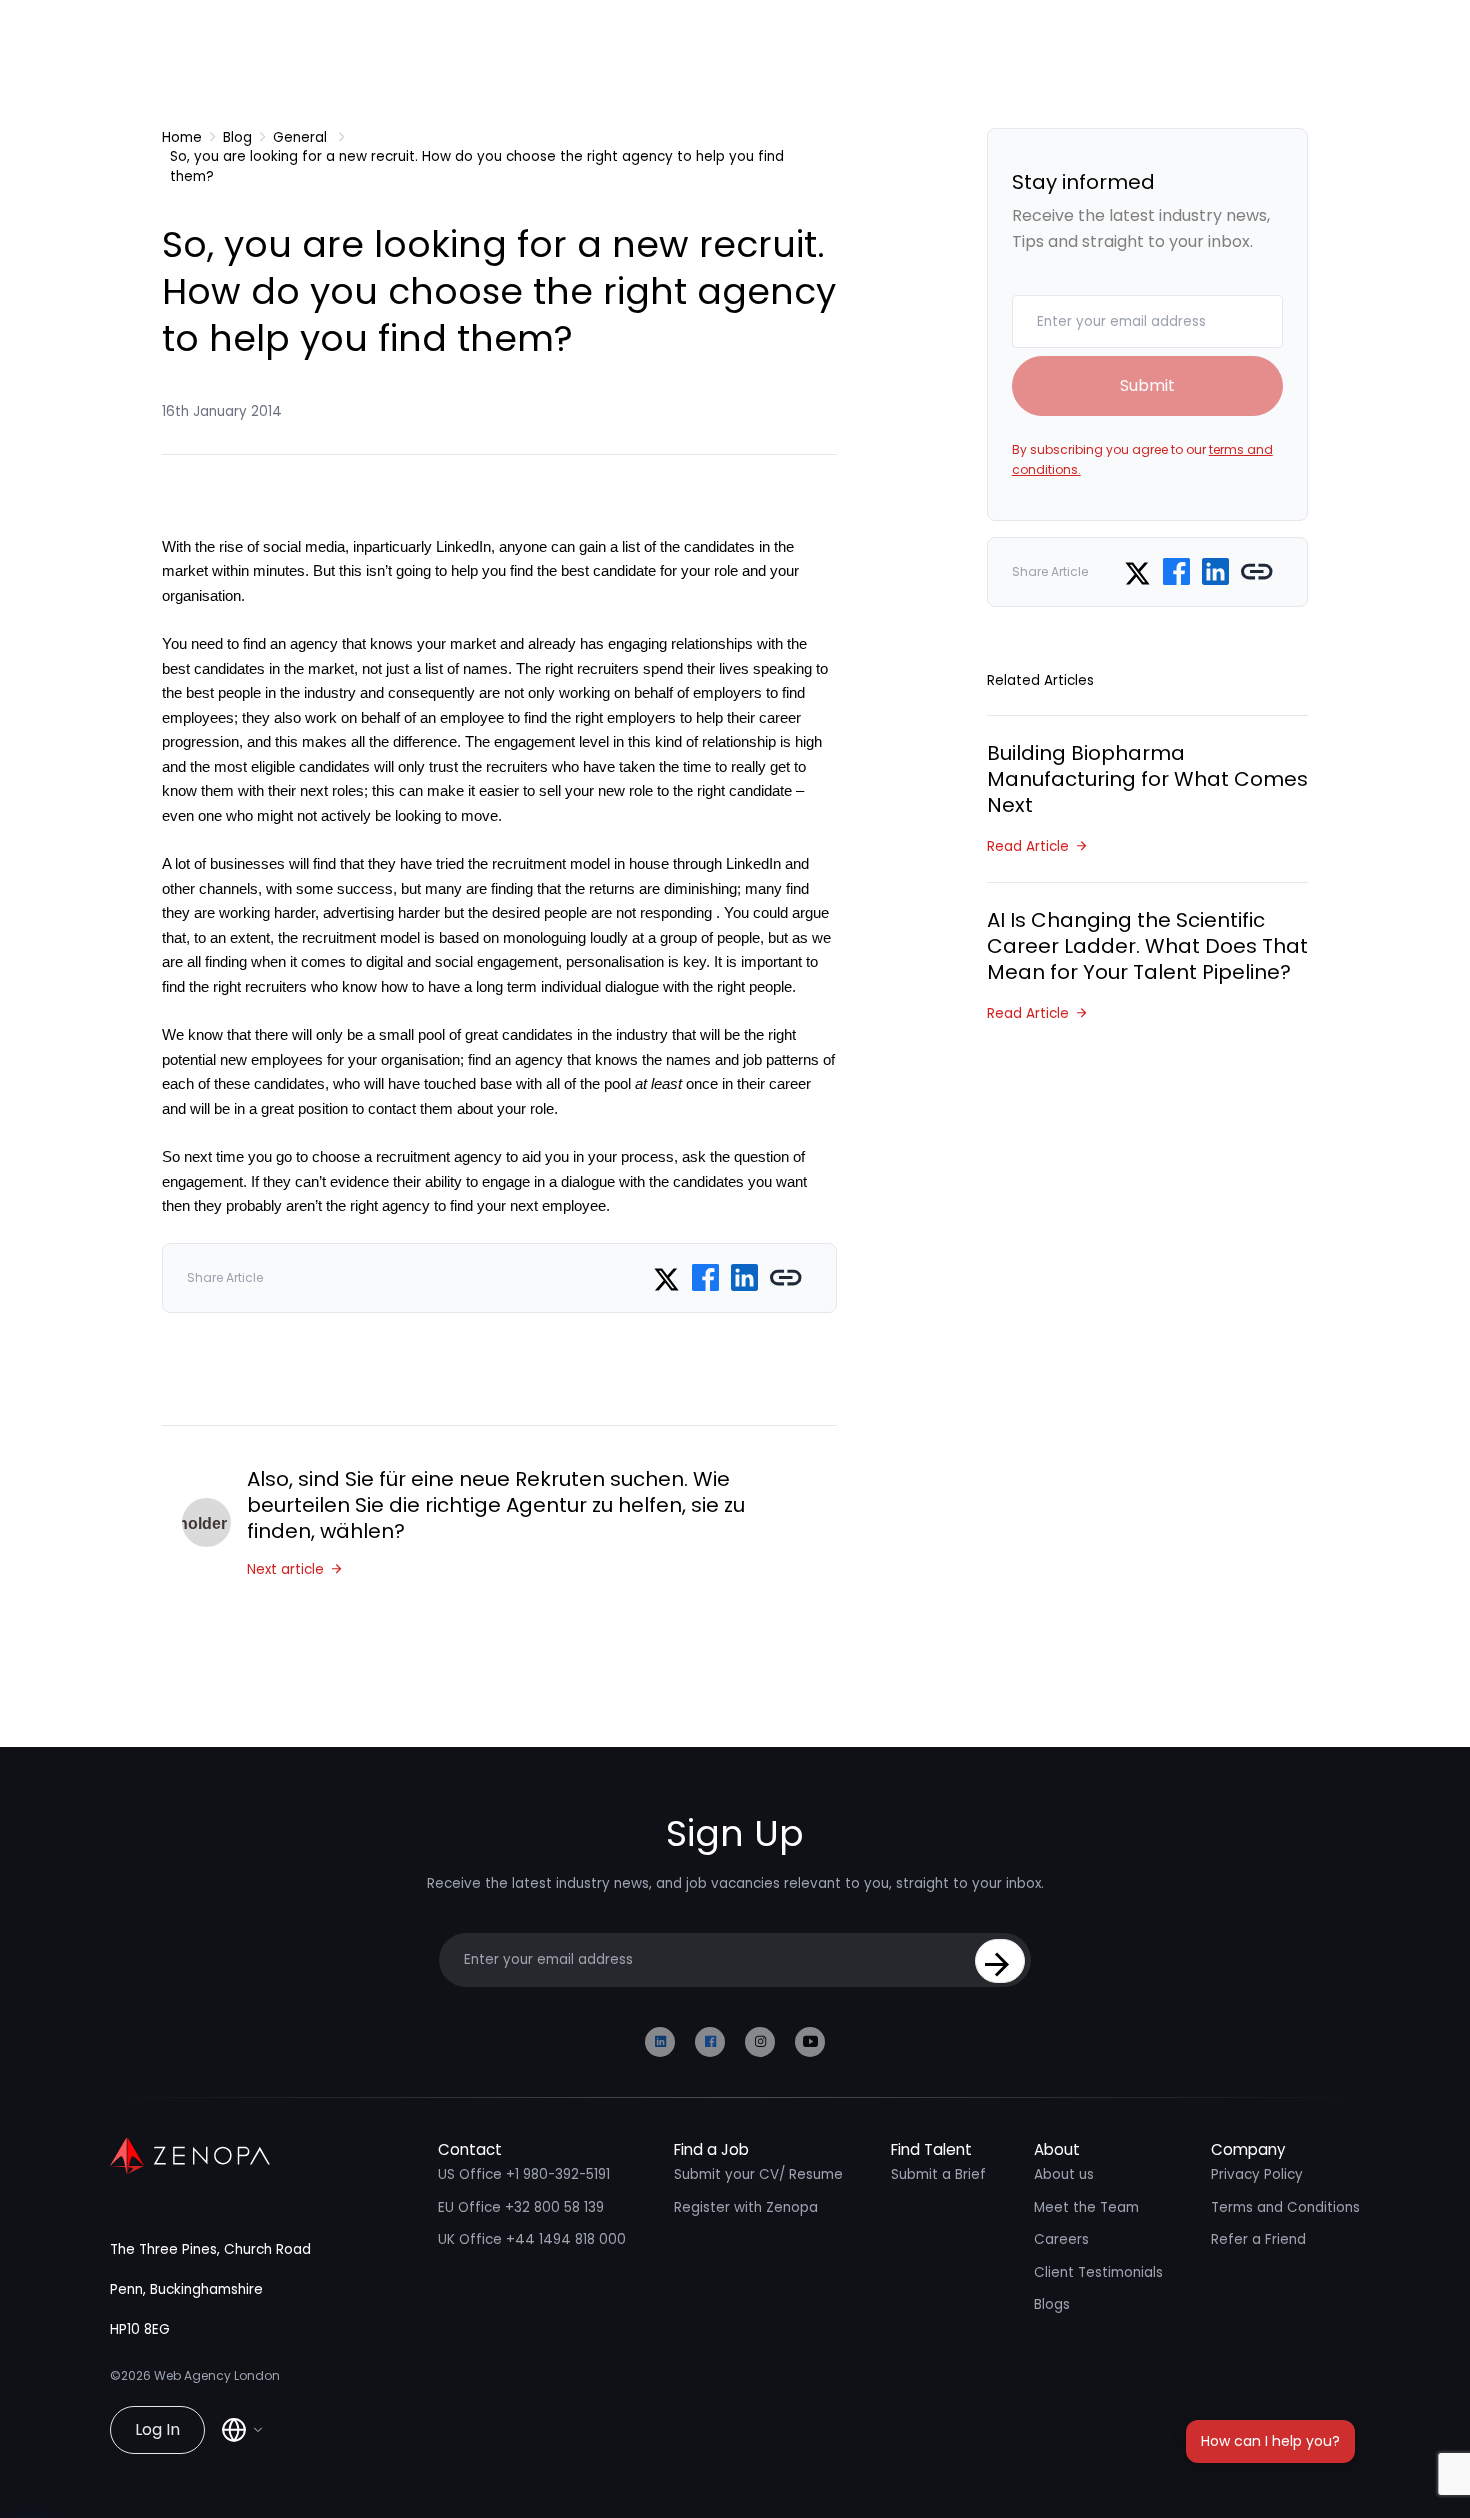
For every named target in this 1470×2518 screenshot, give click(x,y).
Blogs (1052, 2304)
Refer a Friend (1258, 2239)
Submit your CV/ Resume (758, 2174)
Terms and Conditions (1285, 2207)
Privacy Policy (1257, 2174)
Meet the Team (1086, 2207)
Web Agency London (217, 2375)
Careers (1061, 2239)
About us (1064, 2174)
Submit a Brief (938, 2174)
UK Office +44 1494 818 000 (532, 2239)
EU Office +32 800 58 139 (521, 2207)
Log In (157, 2429)
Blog (237, 137)
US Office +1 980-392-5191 (524, 2174)
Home (182, 137)
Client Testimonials (1098, 2272)
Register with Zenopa (746, 2207)
